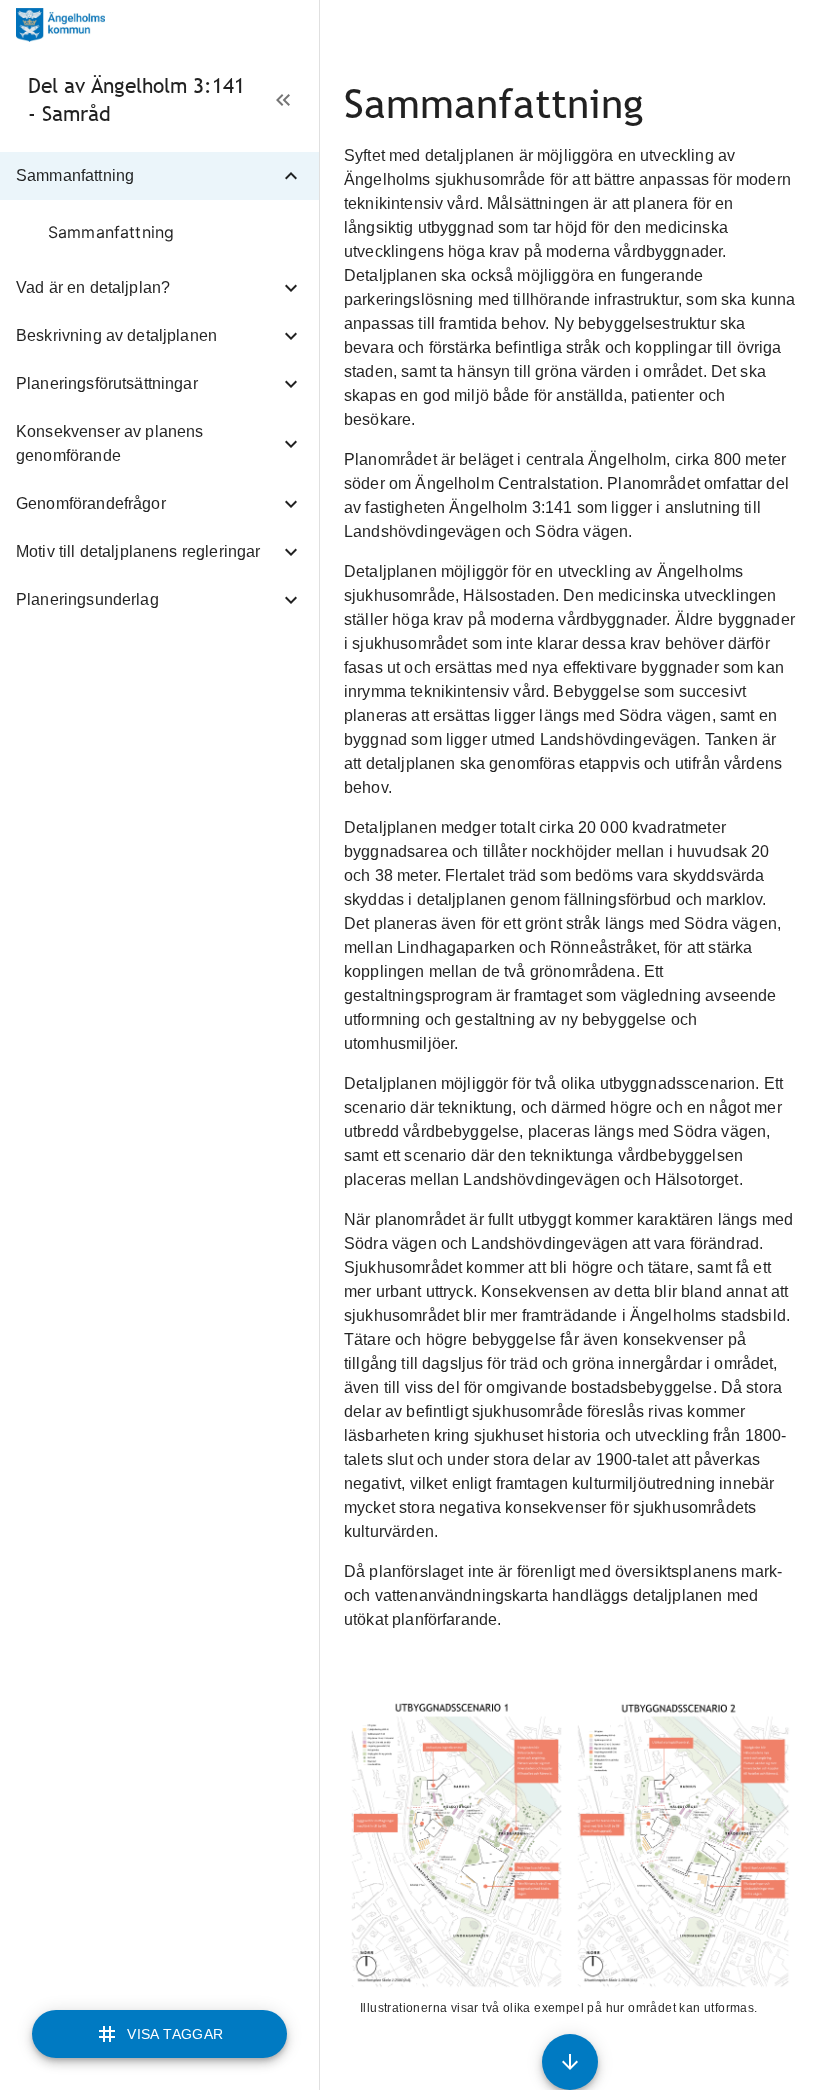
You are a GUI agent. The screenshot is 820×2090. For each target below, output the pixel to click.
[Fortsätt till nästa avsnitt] (570, 2062)
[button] (159, 176)
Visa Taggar (175, 2034)
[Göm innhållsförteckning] (283, 100)
